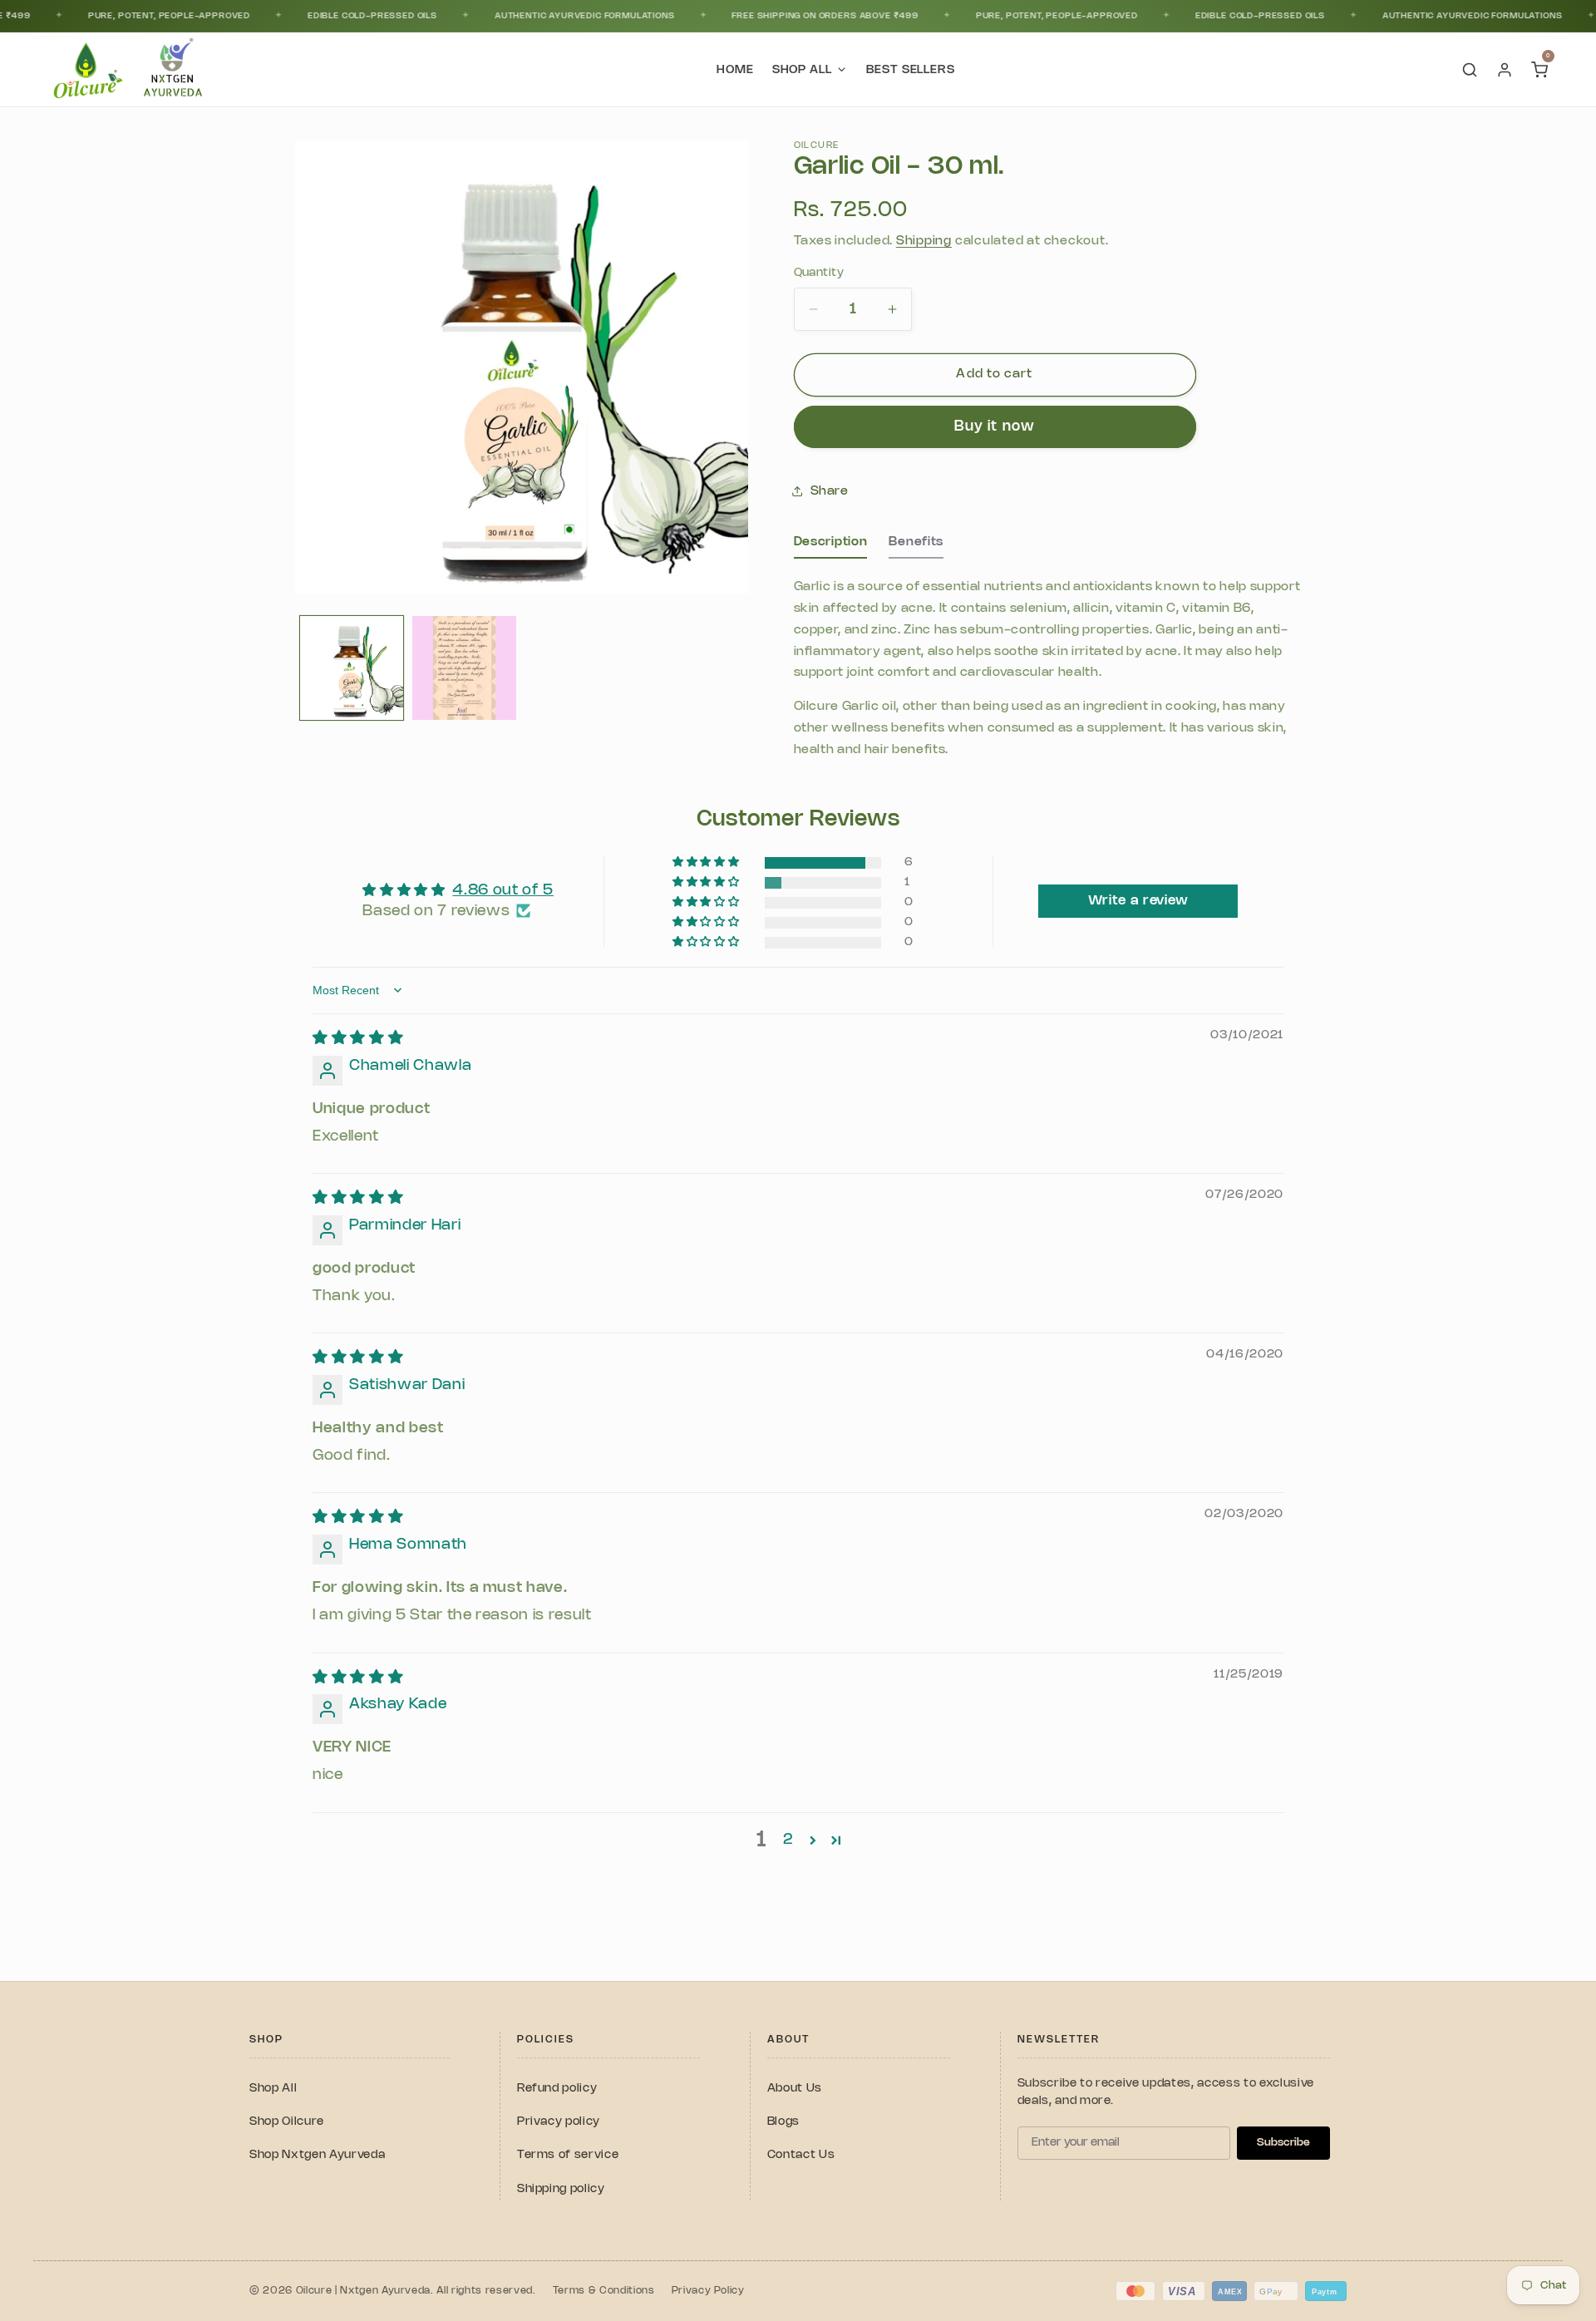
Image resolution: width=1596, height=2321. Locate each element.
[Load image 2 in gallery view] (464, 668)
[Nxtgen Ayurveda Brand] (173, 70)
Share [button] (830, 491)
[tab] (831, 547)
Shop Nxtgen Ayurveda (317, 2155)
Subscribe (1283, 2142)
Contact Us (801, 2155)
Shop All (273, 2089)
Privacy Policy (708, 2291)
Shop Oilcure (287, 2122)
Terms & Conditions (604, 2291)
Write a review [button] (1138, 901)
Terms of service (568, 2155)
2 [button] (788, 1840)
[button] (707, 862)
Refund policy (557, 2089)
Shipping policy (561, 2189)
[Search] (1470, 70)
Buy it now (995, 427)
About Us (795, 2089)
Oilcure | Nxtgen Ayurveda (364, 2291)
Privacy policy (559, 2122)
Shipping (924, 241)
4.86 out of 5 (503, 890)
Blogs (783, 2122)
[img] (358, 1038)
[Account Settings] (1505, 70)
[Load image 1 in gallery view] (352, 668)
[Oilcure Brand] (86, 70)
